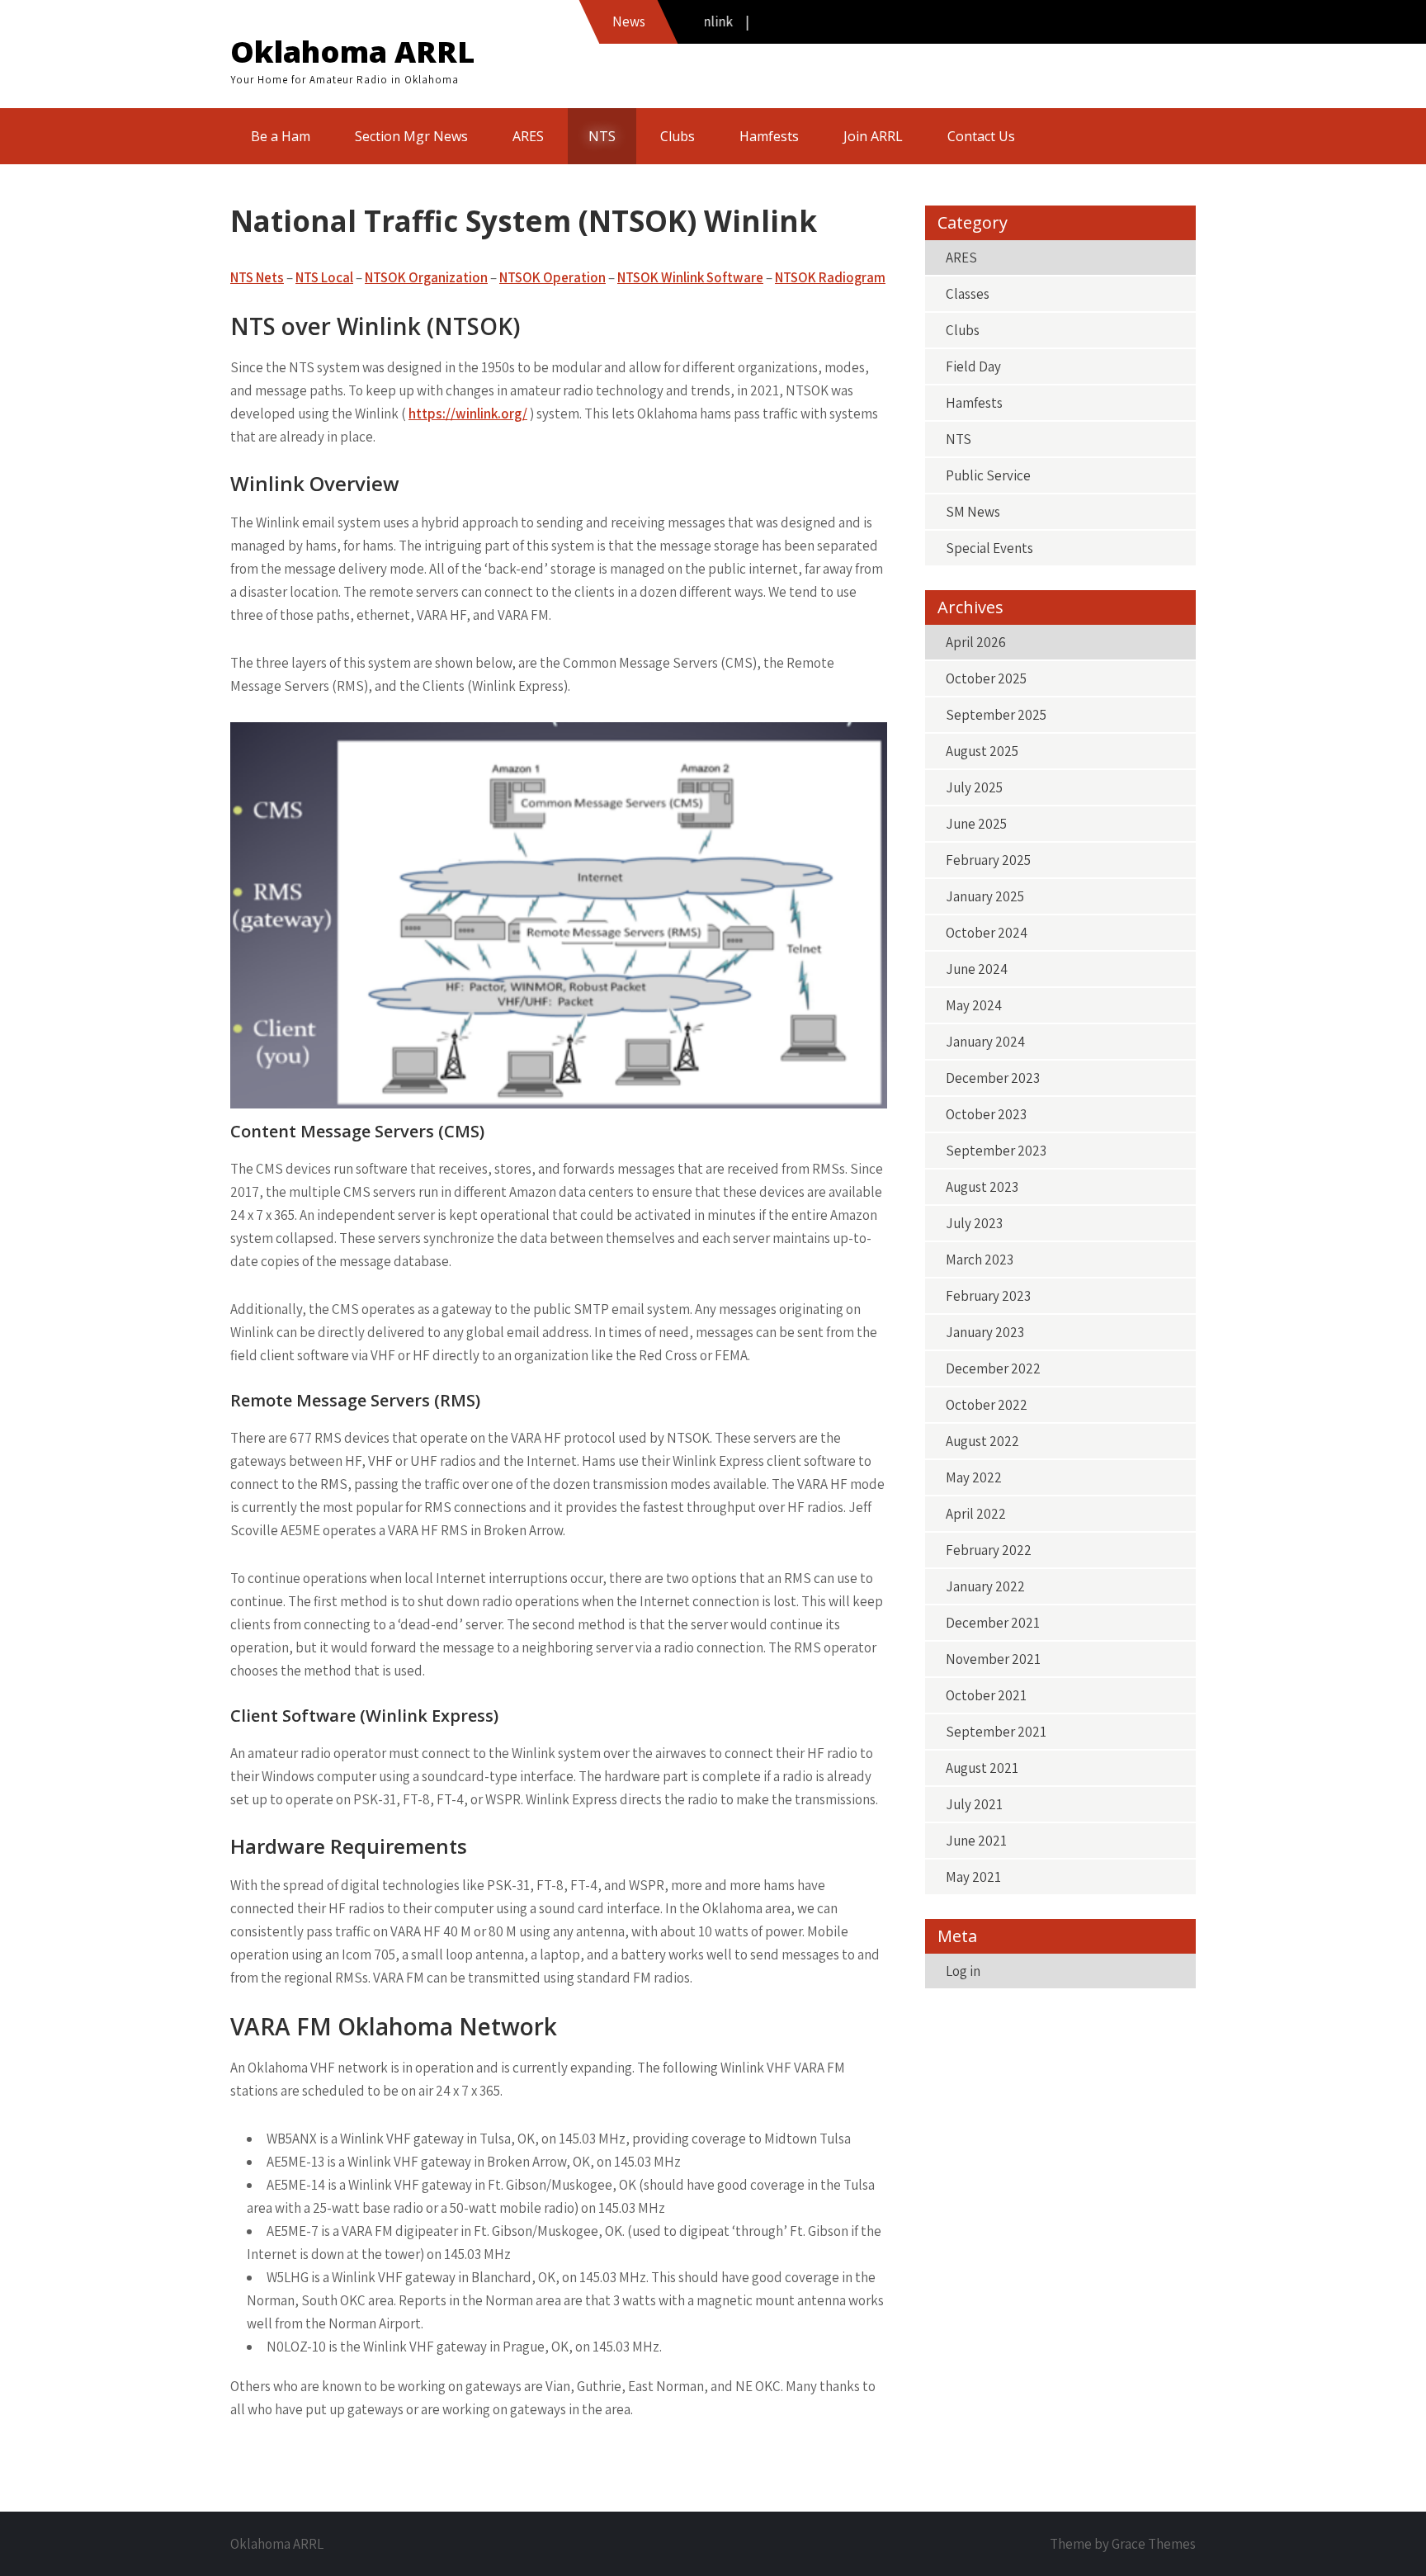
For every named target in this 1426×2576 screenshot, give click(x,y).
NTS (602, 136)
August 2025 (982, 751)
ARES (528, 136)
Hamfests (769, 136)
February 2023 (988, 1296)
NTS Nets (257, 277)
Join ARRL (873, 136)
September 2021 (996, 1732)
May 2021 (973, 1877)
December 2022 (993, 1368)
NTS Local (324, 277)
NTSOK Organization (426, 277)
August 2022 (982, 1441)
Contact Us (981, 136)
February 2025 (988, 860)
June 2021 (976, 1841)
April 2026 (976, 642)
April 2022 (976, 1514)
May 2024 (974, 1005)
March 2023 (980, 1260)
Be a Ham (281, 136)
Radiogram (852, 277)
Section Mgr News (411, 136)
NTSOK (797, 277)
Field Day (973, 366)
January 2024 (985, 1042)
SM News (973, 512)
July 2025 (974, 787)
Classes (968, 294)
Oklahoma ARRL (352, 52)
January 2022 (985, 1586)
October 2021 (986, 1695)
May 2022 (974, 1477)
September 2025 (996, 715)
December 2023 (993, 1078)
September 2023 (996, 1151)
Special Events (989, 548)
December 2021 (993, 1623)
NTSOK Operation (552, 277)
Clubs (678, 136)
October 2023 (986, 1114)
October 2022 (987, 1405)
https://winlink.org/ (468, 414)
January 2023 (985, 1332)
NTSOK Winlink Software (690, 277)
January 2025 (985, 896)
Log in (963, 1971)
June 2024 (977, 969)
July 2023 (974, 1223)
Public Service (988, 475)
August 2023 (982, 1187)
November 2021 (993, 1659)
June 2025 (976, 824)
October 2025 (986, 678)
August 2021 (982, 1768)
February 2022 (989, 1550)
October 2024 (987, 933)
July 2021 (974, 1804)
